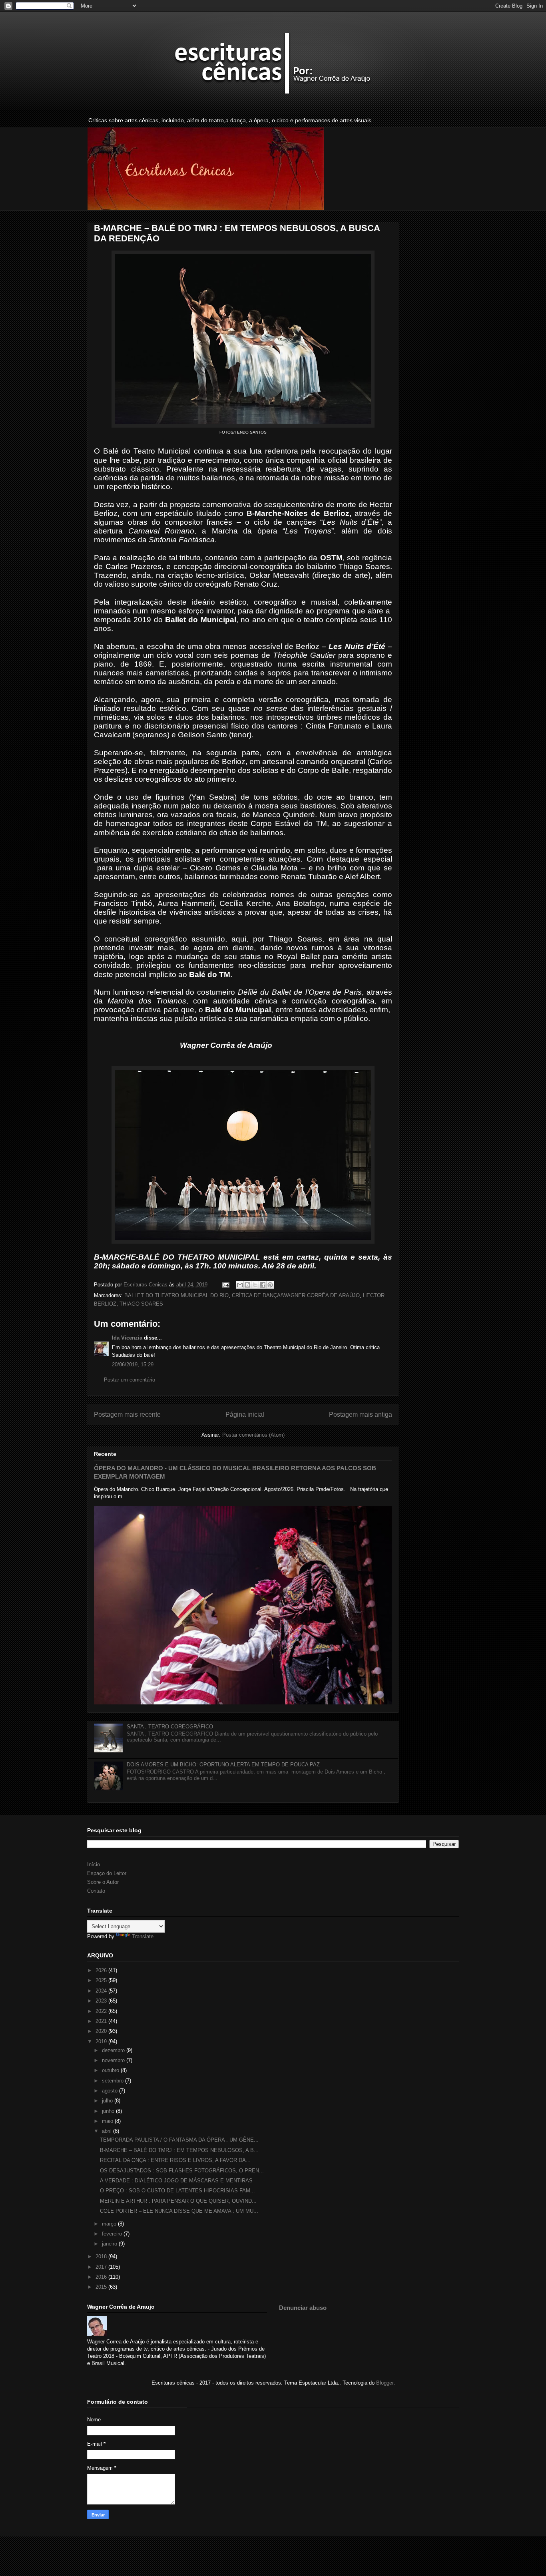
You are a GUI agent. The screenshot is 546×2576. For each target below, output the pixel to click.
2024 (102, 1991)
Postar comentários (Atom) (253, 1435)
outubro (111, 2070)
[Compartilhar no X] (255, 1285)
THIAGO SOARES (141, 1304)
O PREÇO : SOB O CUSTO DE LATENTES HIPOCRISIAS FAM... (177, 2191)
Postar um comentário (130, 1380)
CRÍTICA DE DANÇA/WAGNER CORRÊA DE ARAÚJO (296, 1295)
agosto (111, 2091)
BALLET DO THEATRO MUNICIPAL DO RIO (176, 1295)
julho (108, 2101)
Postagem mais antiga (361, 1414)
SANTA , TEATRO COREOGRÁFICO (170, 1727)
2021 (102, 2021)
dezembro (114, 2050)
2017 (102, 2267)
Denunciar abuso (303, 2308)
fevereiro (113, 2234)
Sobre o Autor (103, 1882)
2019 (102, 2041)
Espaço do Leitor (107, 1873)
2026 (102, 1970)
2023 (102, 2001)
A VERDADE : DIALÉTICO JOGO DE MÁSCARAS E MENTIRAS (176, 2181)
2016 (102, 2277)
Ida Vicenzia (127, 1338)
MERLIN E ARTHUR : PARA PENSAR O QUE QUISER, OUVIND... (178, 2201)
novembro (114, 2060)
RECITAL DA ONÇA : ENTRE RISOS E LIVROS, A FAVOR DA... (175, 2160)
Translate (143, 1936)
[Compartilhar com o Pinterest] (270, 1285)
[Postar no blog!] (247, 1285)
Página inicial (245, 1414)
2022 (102, 2011)
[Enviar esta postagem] (225, 1285)
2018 (102, 2256)
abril (108, 2131)
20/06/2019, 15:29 (133, 1365)
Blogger (385, 2383)
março (110, 2224)
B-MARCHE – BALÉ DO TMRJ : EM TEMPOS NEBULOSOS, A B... (179, 2150)
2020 (102, 2031)
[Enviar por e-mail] (240, 1285)
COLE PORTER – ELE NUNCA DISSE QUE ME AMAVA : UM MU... (179, 2211)
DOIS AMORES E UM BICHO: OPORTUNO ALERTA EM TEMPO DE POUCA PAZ (223, 1765)
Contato (96, 1891)
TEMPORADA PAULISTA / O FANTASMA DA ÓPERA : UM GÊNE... (179, 2140)
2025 (102, 1980)
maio (108, 2121)
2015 (102, 2287)
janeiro (110, 2244)
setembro (114, 2081)
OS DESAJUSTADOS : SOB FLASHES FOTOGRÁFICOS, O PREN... (182, 2171)
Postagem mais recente (127, 1414)
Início (94, 1864)
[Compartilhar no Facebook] (263, 1285)
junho (109, 2111)
